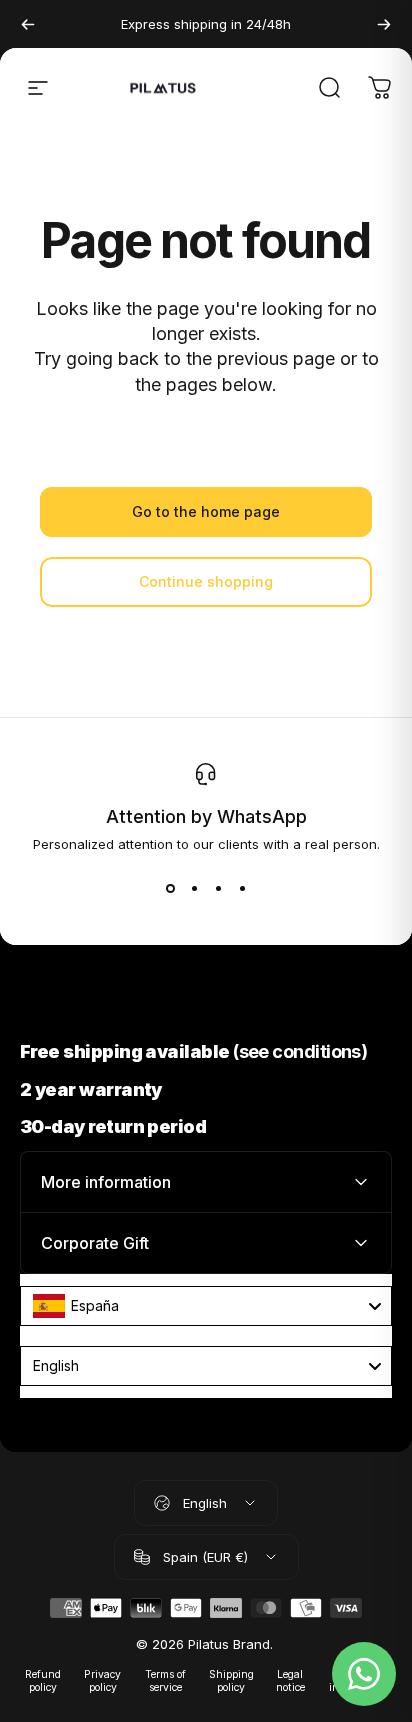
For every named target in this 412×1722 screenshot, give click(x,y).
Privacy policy (102, 1681)
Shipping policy (231, 1681)
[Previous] (28, 24)
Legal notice (290, 1681)
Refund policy (43, 1681)
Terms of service (165, 1681)
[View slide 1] (170, 888)
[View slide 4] (242, 888)
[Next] (384, 24)
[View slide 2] (194, 888)
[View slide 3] (218, 888)
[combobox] (206, 1306)
